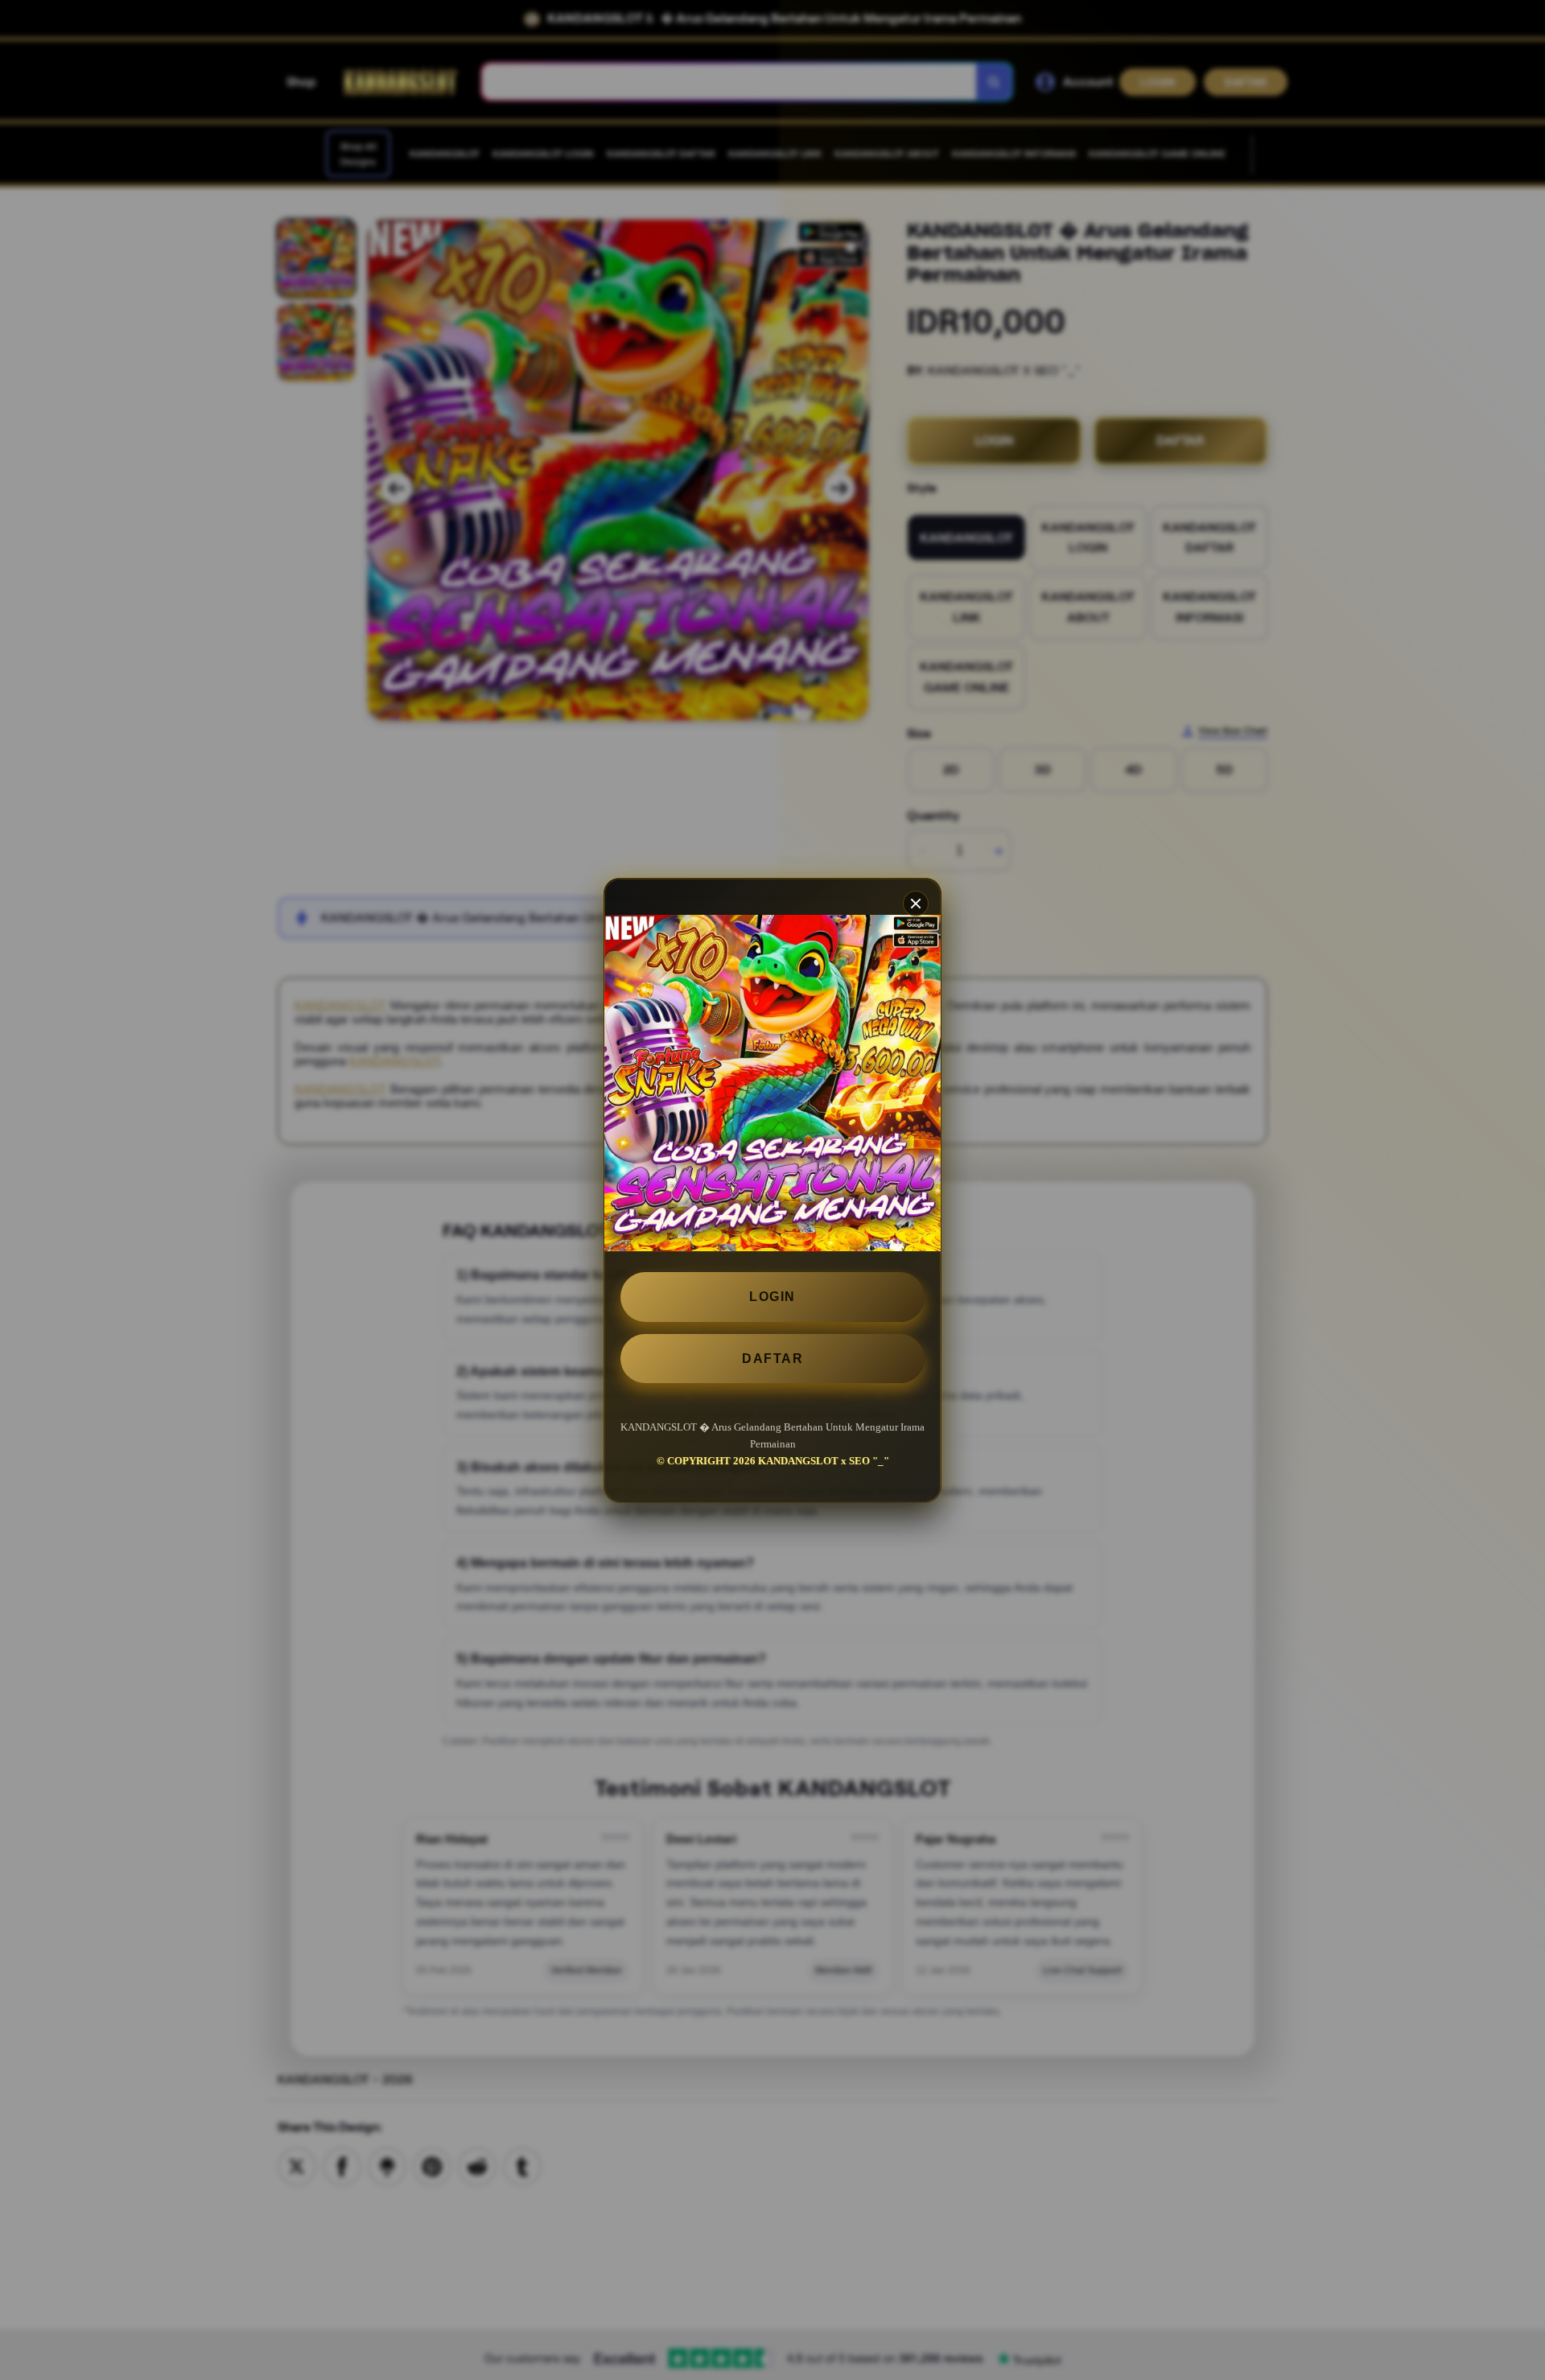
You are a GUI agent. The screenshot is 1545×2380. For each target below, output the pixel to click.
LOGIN (772, 1297)
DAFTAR (772, 1358)
